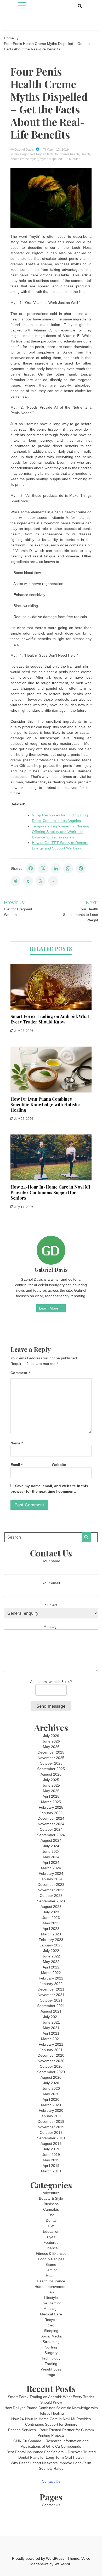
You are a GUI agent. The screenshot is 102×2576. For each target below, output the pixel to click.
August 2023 (51, 1907)
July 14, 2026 (23, 1207)
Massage (51, 2309)
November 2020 (51, 2061)
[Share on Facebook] (31, 868)
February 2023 (51, 1940)
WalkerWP (63, 2564)
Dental (51, 2220)
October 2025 (51, 1763)
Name (17, 1443)
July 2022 (51, 1951)
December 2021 (51, 1989)
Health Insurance (51, 2281)
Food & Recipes (51, 2259)
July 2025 (51, 1780)
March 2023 (51, 1934)
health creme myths (24, 159)
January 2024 (51, 1879)
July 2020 (51, 2083)
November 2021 (51, 1995)
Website (59, 1465)
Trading (51, 2364)
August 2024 (51, 1840)
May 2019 (51, 2160)
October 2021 (51, 2000)
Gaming (51, 2270)
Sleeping (51, 2331)
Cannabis (51, 2209)
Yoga (51, 2375)
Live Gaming (51, 2303)
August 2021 (51, 2011)
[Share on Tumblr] (28, 881)
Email (16, 1465)
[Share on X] (43, 868)
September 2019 (51, 2138)
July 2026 (51, 1736)
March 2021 (51, 2039)
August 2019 (51, 2144)
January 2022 (51, 1984)
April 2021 (51, 2033)
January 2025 (51, 1813)
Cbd (51, 2215)
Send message (51, 1706)
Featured (51, 2242)
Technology (51, 2358)
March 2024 (51, 1868)
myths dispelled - (52, 159)
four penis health (67, 154)
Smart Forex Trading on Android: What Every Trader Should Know (50, 1019)
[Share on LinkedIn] (56, 868)
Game (51, 2264)
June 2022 (51, 1956)
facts (50, 154)
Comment (20, 1373)
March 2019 (51, 2171)
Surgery (51, 2353)
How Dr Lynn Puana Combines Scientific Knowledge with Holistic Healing (45, 1104)
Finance (51, 2248)
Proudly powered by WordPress (39, 2558)
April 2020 (51, 2099)
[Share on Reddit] (15, 881)
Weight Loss (51, 2369)
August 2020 (51, 2077)
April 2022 (51, 1967)
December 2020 (51, 2055)
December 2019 (51, 2121)
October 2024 (51, 1829)
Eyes (51, 2237)
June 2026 (51, 1741)
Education (51, 2231)
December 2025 (51, 1752)
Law (51, 2292)
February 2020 (51, 2110)
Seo (51, 2325)
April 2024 (51, 1862)
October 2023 (51, 1896)
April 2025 (51, 1796)
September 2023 (51, 1901)
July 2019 (51, 2149)
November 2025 (51, 1758)
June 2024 (51, 1851)
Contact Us (51, 2481)
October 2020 (51, 2066)
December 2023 (51, 1885)
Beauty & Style (51, 2198)
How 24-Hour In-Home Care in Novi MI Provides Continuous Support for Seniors (50, 1192)
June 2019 (51, 2155)
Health (85, 154)
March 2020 (51, 2105)
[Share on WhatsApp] (68, 868)
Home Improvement (51, 2287)
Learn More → (51, 1308)
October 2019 (51, 2132)
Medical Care (51, 2314)
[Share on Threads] (41, 881)
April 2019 (51, 2166)
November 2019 (51, 2127)
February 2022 (51, 1978)
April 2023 (51, 1929)
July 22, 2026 (23, 1119)
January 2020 (51, 2116)
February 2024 (51, 1873)
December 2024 (51, 1818)
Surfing (51, 2347)
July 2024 (51, 1846)
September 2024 (51, 1835)
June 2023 (51, 1918)
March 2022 (51, 1973)
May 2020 (51, 2094)
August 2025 (51, 1774)
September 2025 (51, 1769)
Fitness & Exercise (51, 2253)
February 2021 (51, 2044)
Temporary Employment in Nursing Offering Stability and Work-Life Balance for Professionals (61, 832)
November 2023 (51, 1890)
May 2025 (51, 1791)
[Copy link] (53, 881)
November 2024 (51, 1824)
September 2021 (51, 2006)
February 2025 (51, 1807)
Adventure (51, 2193)
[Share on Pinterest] (81, 868)
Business (51, 2204)
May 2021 (51, 2028)
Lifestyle (51, 2298)
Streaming (51, 2342)
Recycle (51, 2320)
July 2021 (51, 2017)
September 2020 (51, 2072)
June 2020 (51, 2088)
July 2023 (51, 1912)
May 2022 (51, 1962)
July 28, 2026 (23, 1031)
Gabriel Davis (24, 150)
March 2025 (51, 1802)
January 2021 (51, 2050)
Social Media (51, 2336)
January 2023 (51, 1945)
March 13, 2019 (57, 150)
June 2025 (51, 1785)
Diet (51, 2226)
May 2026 (51, 1747)
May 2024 (51, 1857)
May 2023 (51, 1923)
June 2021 (51, 2022)
